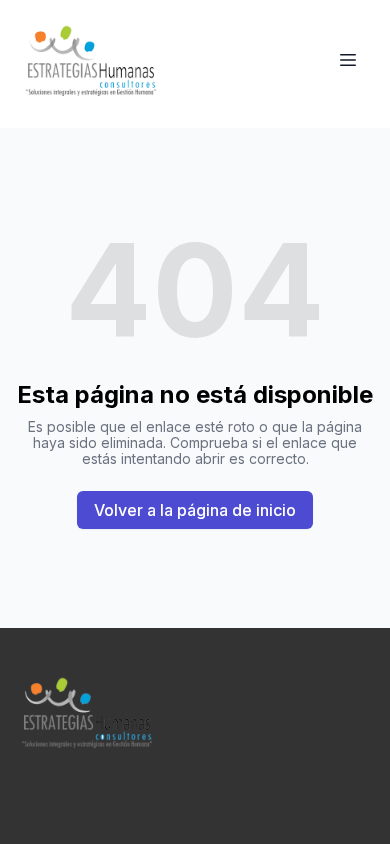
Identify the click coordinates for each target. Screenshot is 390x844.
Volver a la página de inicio (195, 510)
